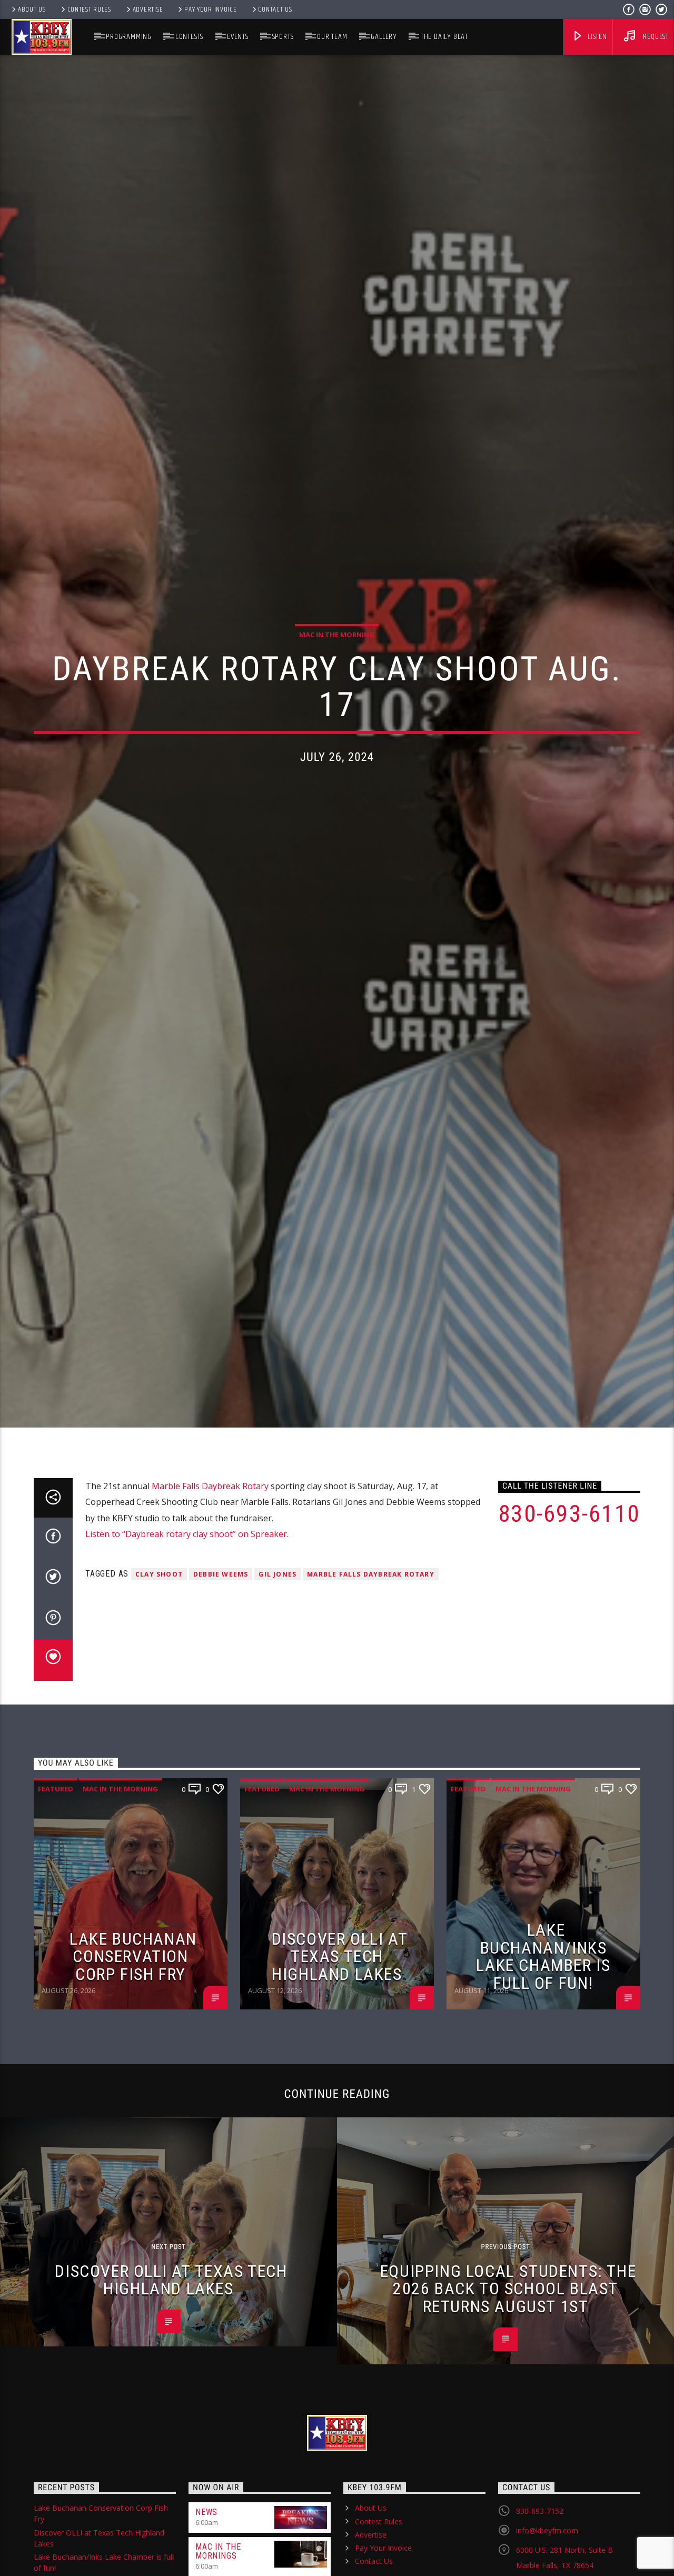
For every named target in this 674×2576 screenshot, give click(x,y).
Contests (189, 37)
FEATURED (56, 1895)
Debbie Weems (221, 1681)
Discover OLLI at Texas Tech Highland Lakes (340, 2062)
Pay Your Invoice (211, 9)
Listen (596, 37)
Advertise (148, 9)
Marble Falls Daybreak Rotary (210, 1592)
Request (655, 37)
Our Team (332, 37)
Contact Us (275, 9)
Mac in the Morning (337, 683)
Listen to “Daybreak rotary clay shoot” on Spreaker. (187, 1640)
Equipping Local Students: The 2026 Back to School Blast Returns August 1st (508, 2395)
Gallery (384, 37)
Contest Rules (89, 9)
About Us (32, 9)
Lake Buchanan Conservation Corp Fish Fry (133, 2062)
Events (238, 37)
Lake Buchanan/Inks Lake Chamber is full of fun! (543, 2063)
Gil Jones (277, 1681)
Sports (283, 37)
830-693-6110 (569, 1620)
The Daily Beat (444, 37)
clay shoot (159, 1681)
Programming (129, 37)
